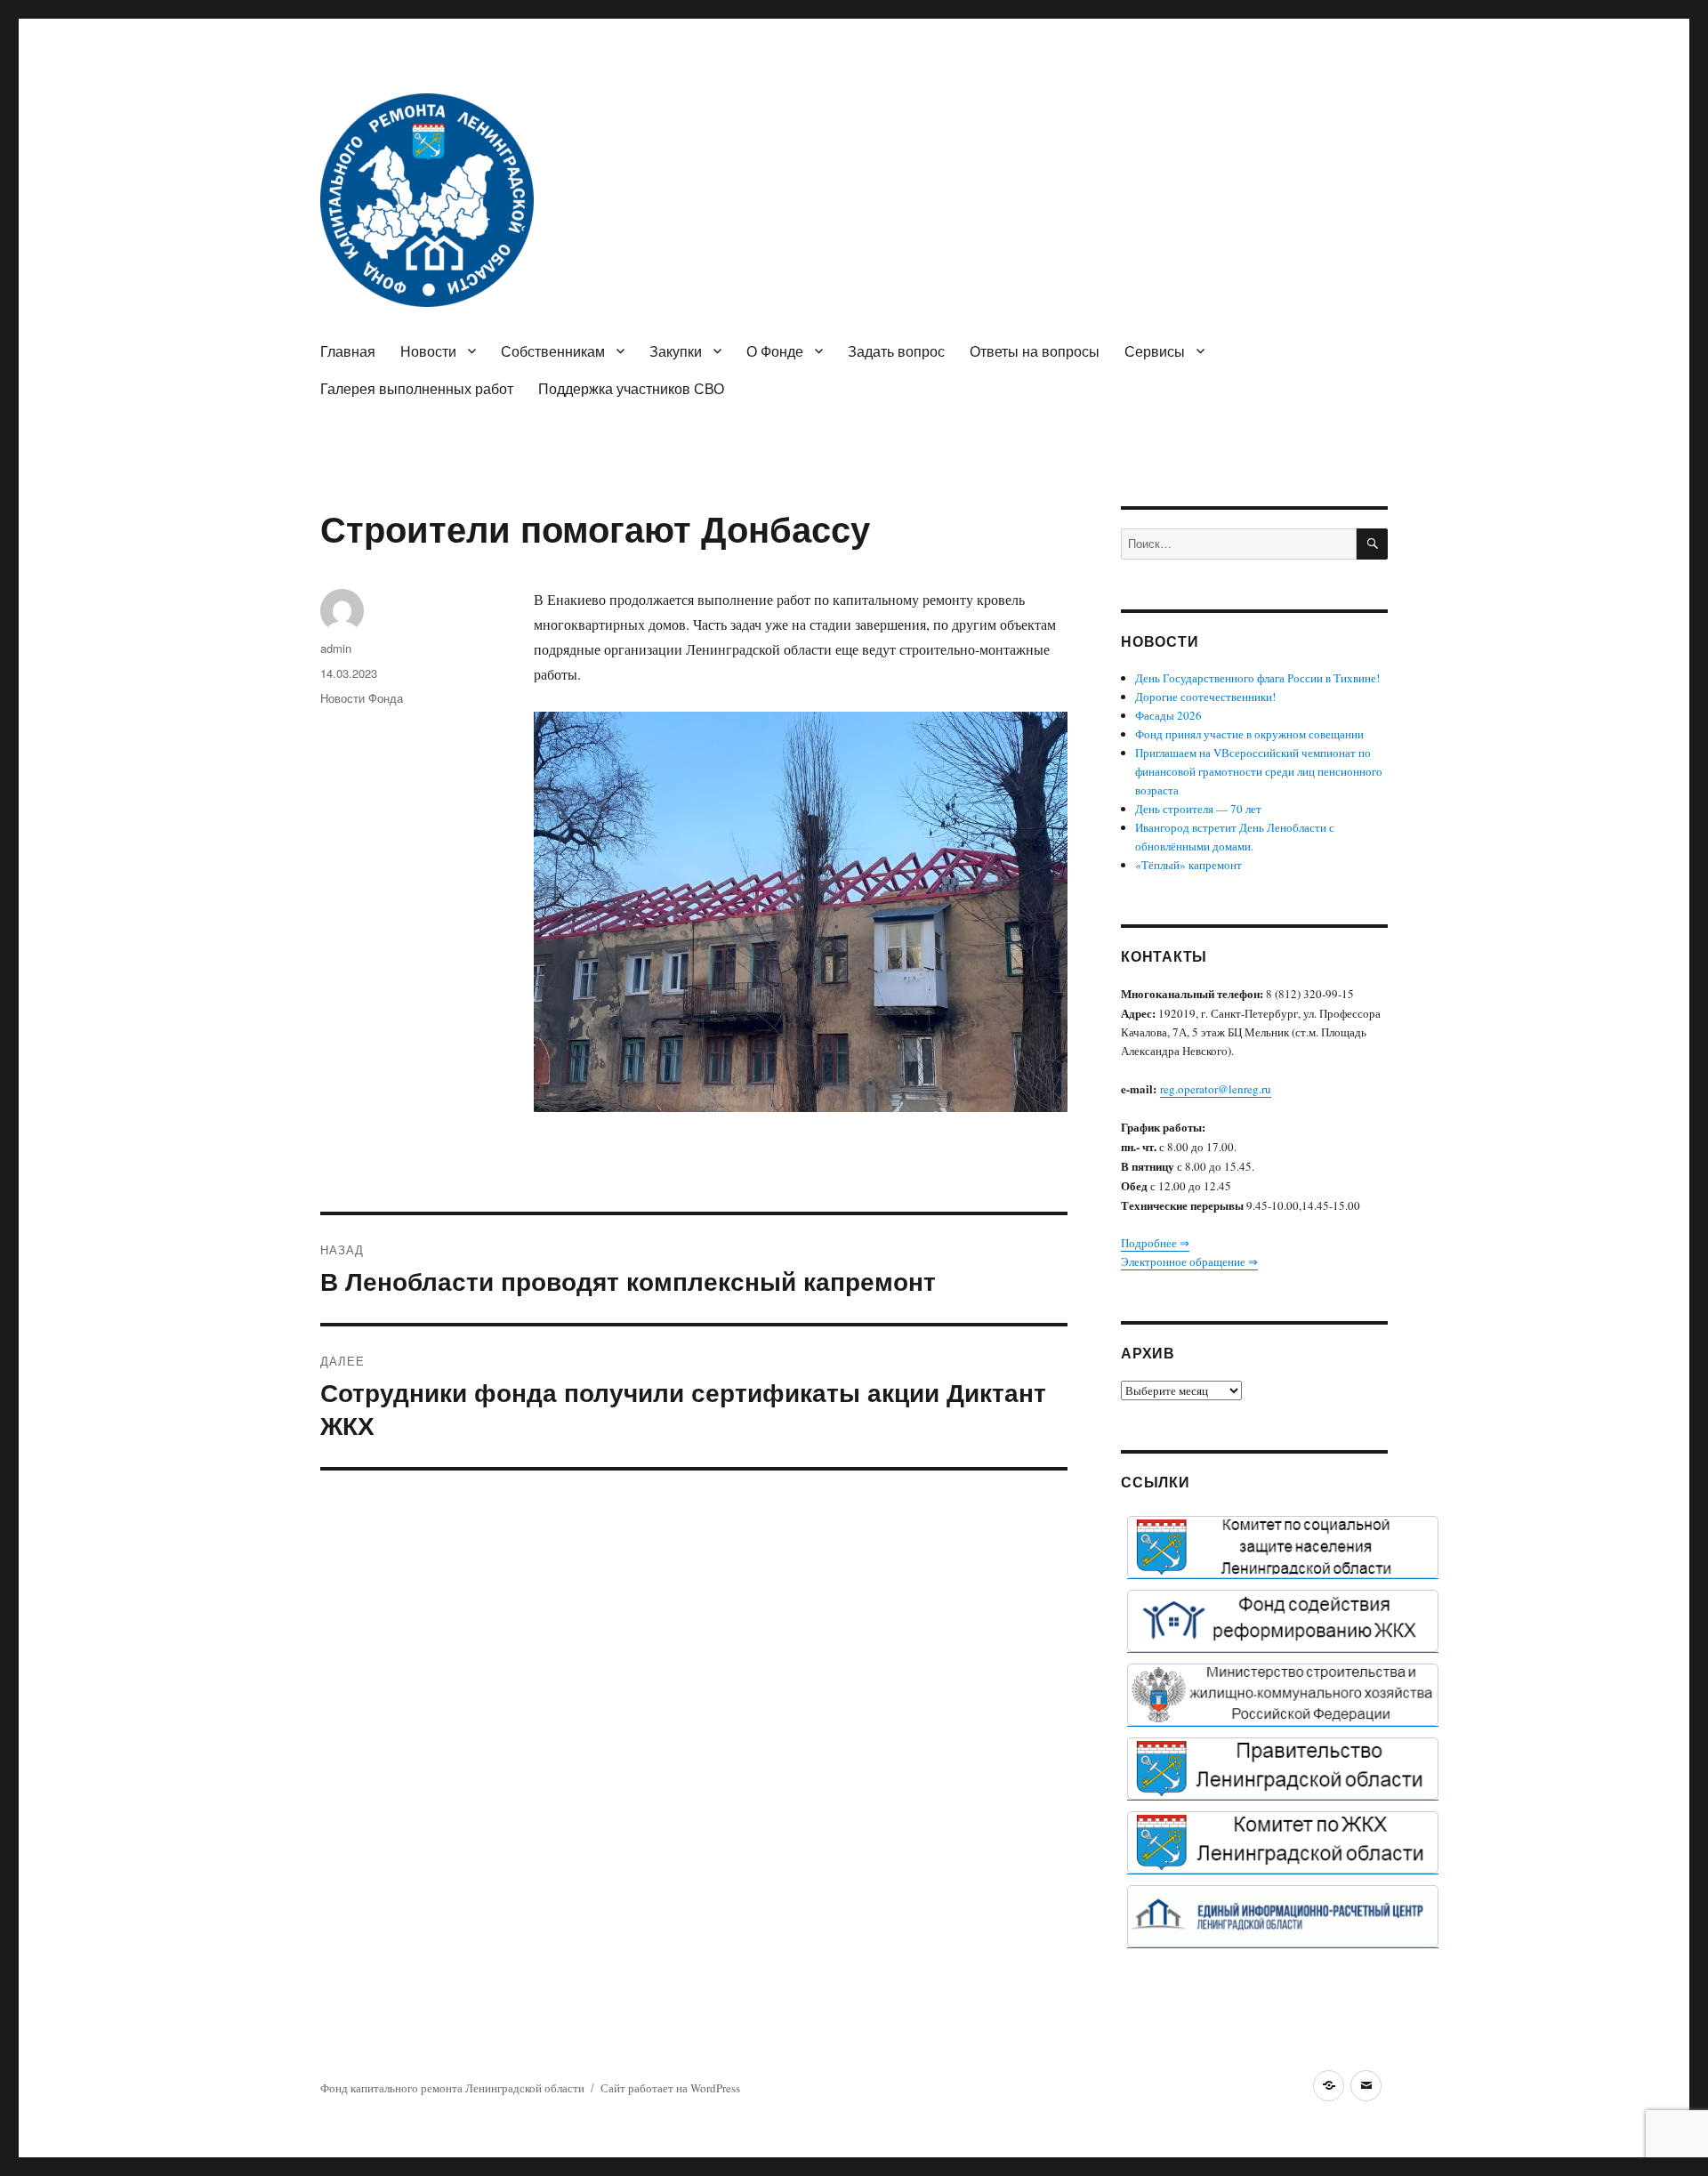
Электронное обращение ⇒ (1189, 1261)
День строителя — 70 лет (1198, 809)
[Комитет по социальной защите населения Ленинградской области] (1283, 1547)
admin (336, 648)
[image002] (1283, 1916)
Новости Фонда (362, 698)
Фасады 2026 (1168, 715)
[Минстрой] (1283, 1695)
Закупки (676, 351)
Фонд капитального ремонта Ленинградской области (452, 2088)
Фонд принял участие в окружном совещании (1249, 734)
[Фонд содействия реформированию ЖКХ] (1283, 1621)
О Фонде (775, 351)
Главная (348, 351)
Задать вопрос (896, 351)
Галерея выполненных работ (417, 388)
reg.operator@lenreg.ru (1216, 1089)
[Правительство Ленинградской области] (1283, 1769)
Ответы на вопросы (1035, 351)
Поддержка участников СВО (631, 388)
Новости (428, 351)
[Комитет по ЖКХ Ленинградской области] (1283, 1842)
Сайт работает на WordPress (670, 2088)
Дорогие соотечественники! (1205, 697)
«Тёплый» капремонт (1188, 865)
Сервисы (1155, 351)
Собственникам (553, 351)
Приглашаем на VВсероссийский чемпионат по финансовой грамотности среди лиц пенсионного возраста (1259, 771)
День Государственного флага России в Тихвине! (1257, 678)
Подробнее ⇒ (1155, 1243)
